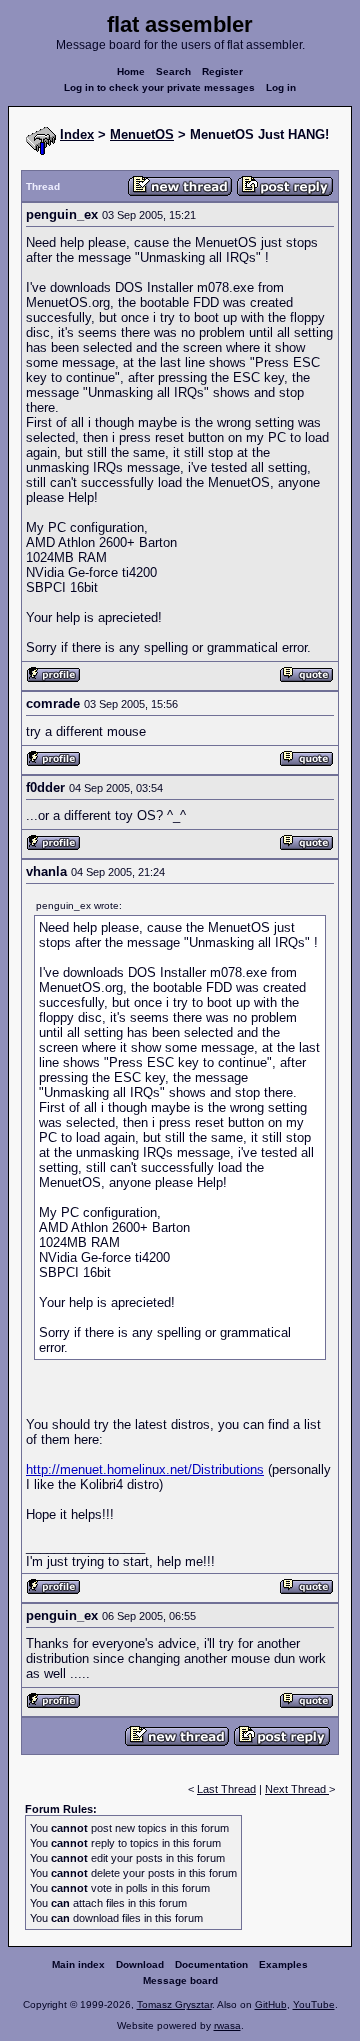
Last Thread (226, 1789)
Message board (180, 1980)
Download (140, 1964)
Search (173, 71)
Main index (78, 1964)
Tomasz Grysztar (174, 2004)
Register (222, 71)
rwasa (227, 2025)
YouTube (314, 2004)
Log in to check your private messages (159, 87)
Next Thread (297, 1789)
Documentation (211, 1964)
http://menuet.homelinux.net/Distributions (145, 1469)
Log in (281, 87)
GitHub (271, 2004)
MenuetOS (142, 134)
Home (131, 71)
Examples (283, 1964)
